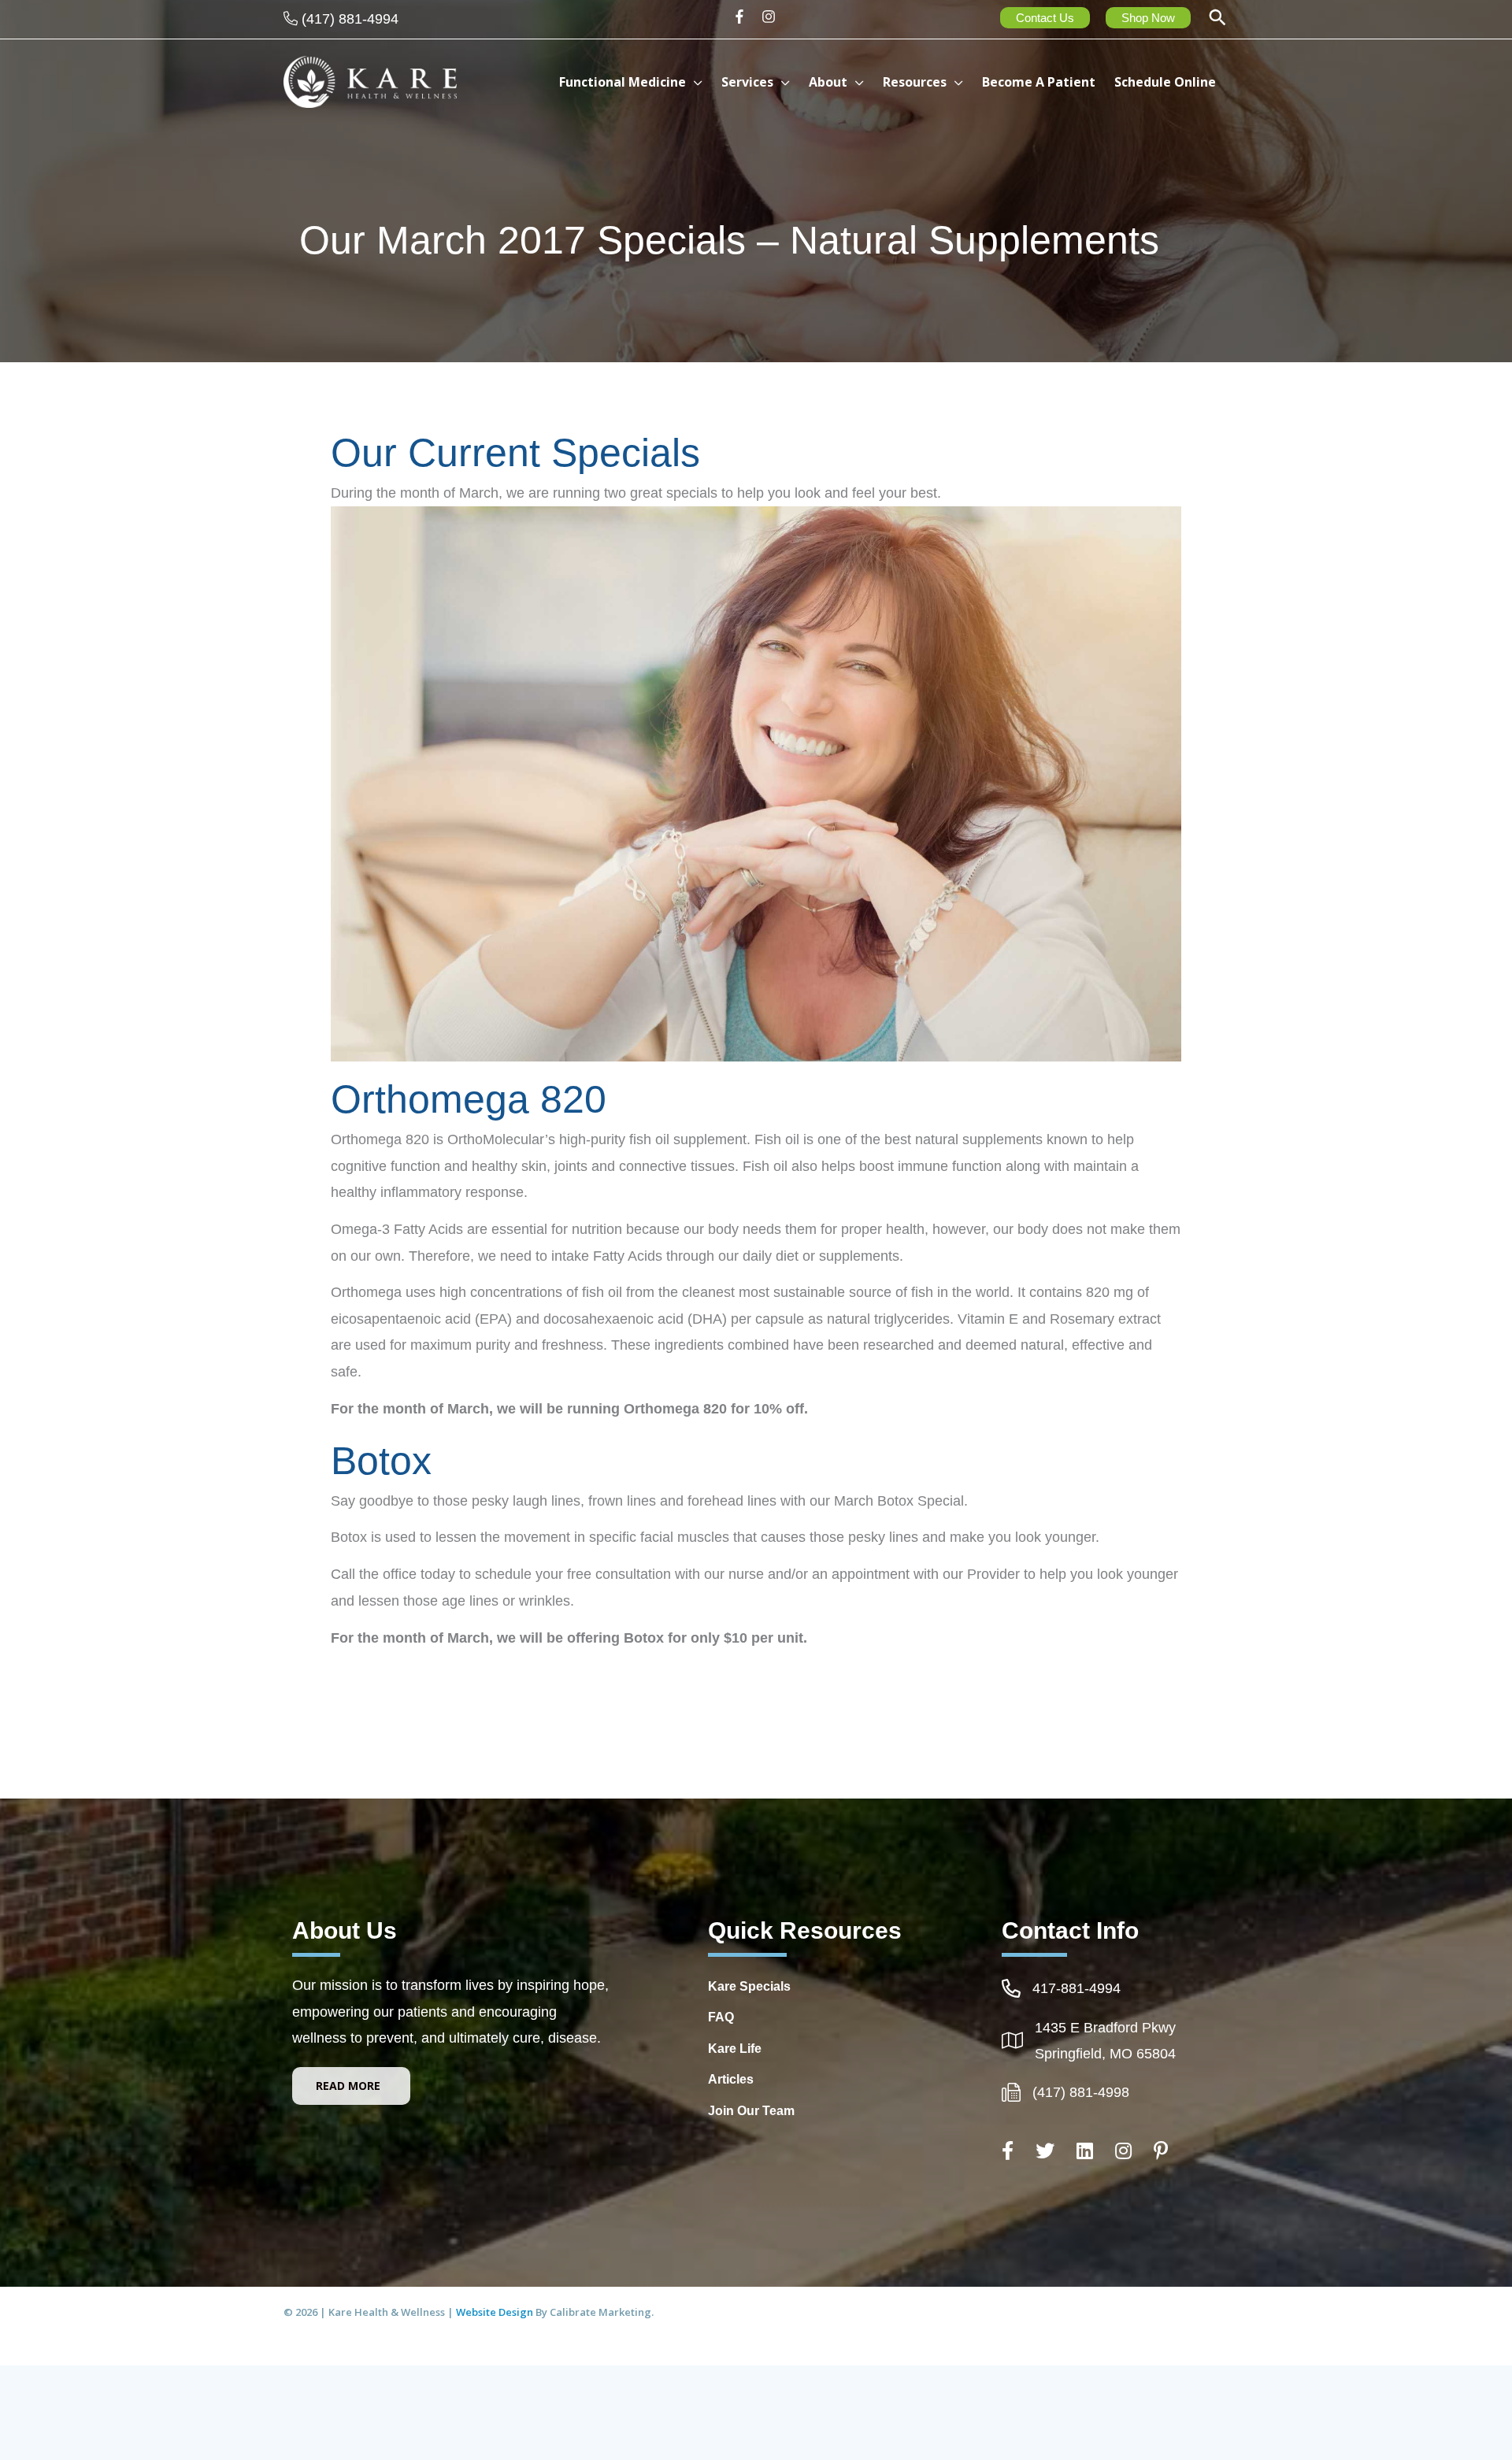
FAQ (721, 2017)
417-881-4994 (1077, 1988)
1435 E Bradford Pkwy (1105, 2028)
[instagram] (771, 17)
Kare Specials (749, 1986)
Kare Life (735, 2049)
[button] (1217, 19)
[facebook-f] (745, 17)
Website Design (496, 2312)
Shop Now (1148, 18)
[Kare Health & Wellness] (370, 81)
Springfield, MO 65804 (1105, 2054)
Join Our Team (751, 2111)
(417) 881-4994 (350, 19)
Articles (731, 2079)
